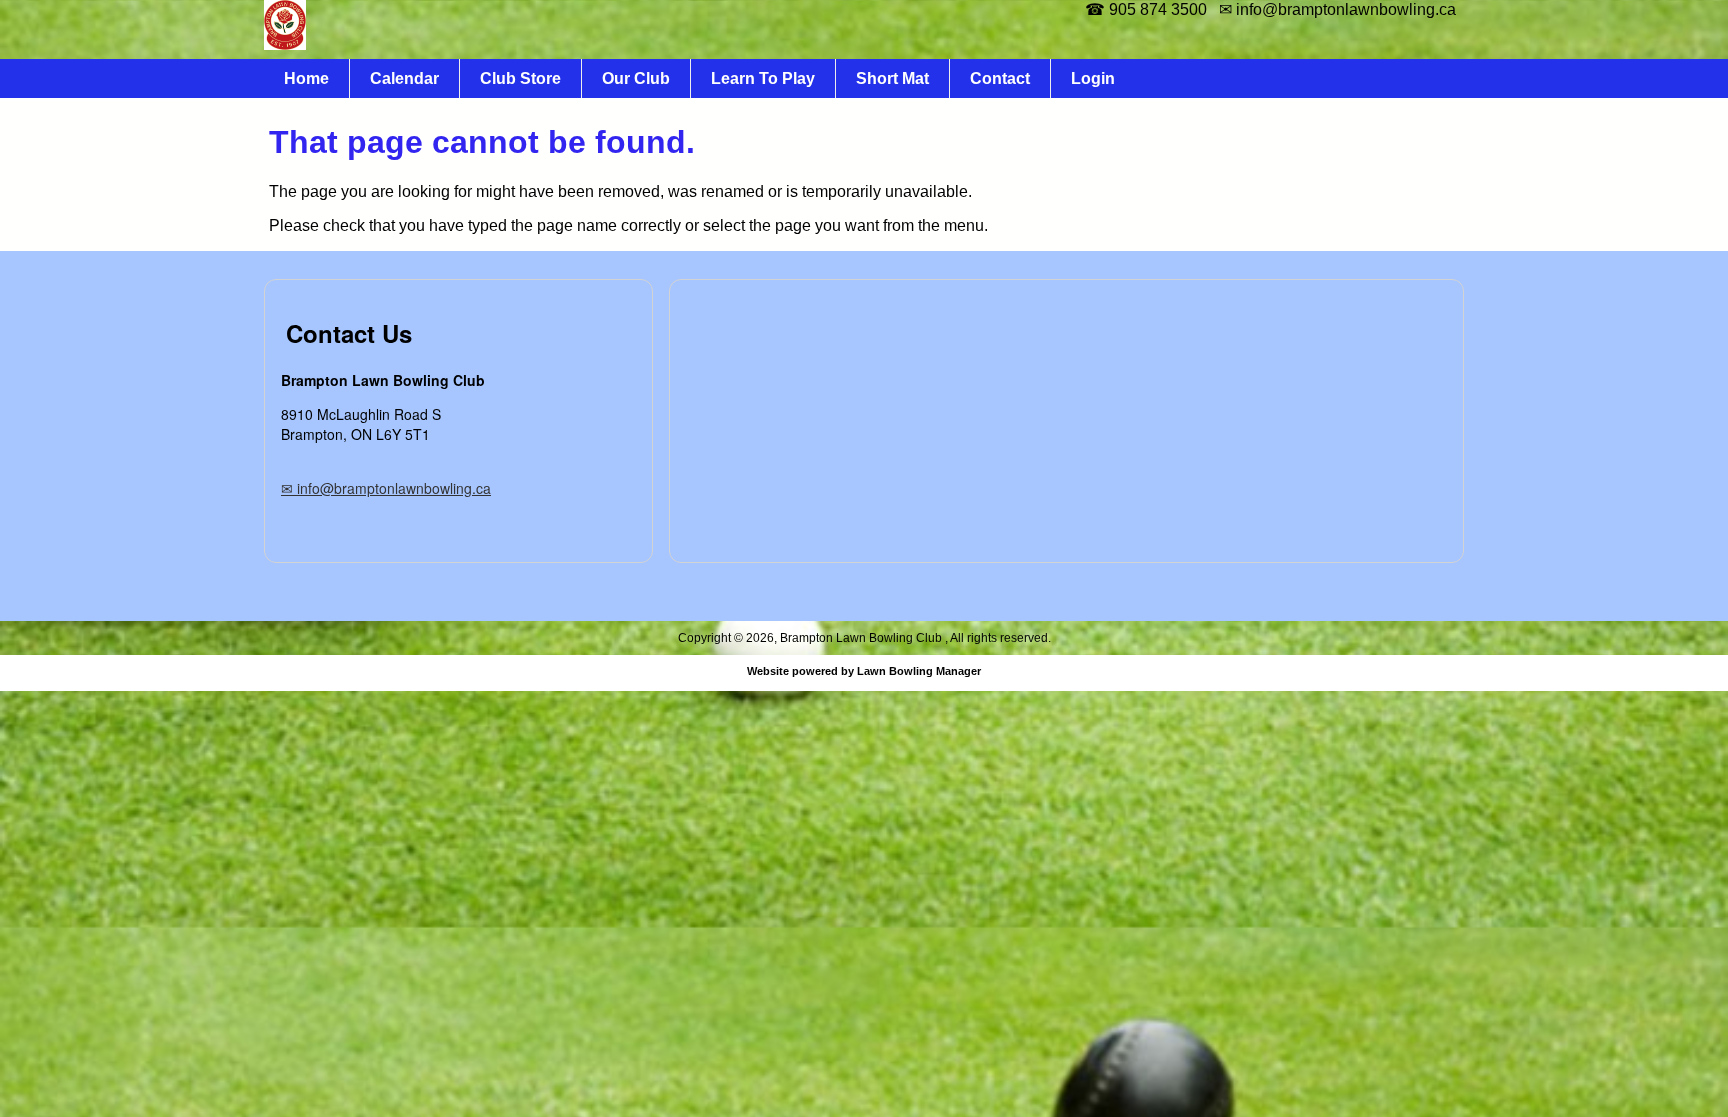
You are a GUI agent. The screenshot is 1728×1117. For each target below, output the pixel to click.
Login (1093, 78)
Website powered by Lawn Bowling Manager (864, 671)
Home (306, 78)
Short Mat (892, 78)
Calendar (404, 78)
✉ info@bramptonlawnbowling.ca (386, 488)
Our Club (636, 78)
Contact (1000, 78)
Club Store (520, 78)
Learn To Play (763, 78)
